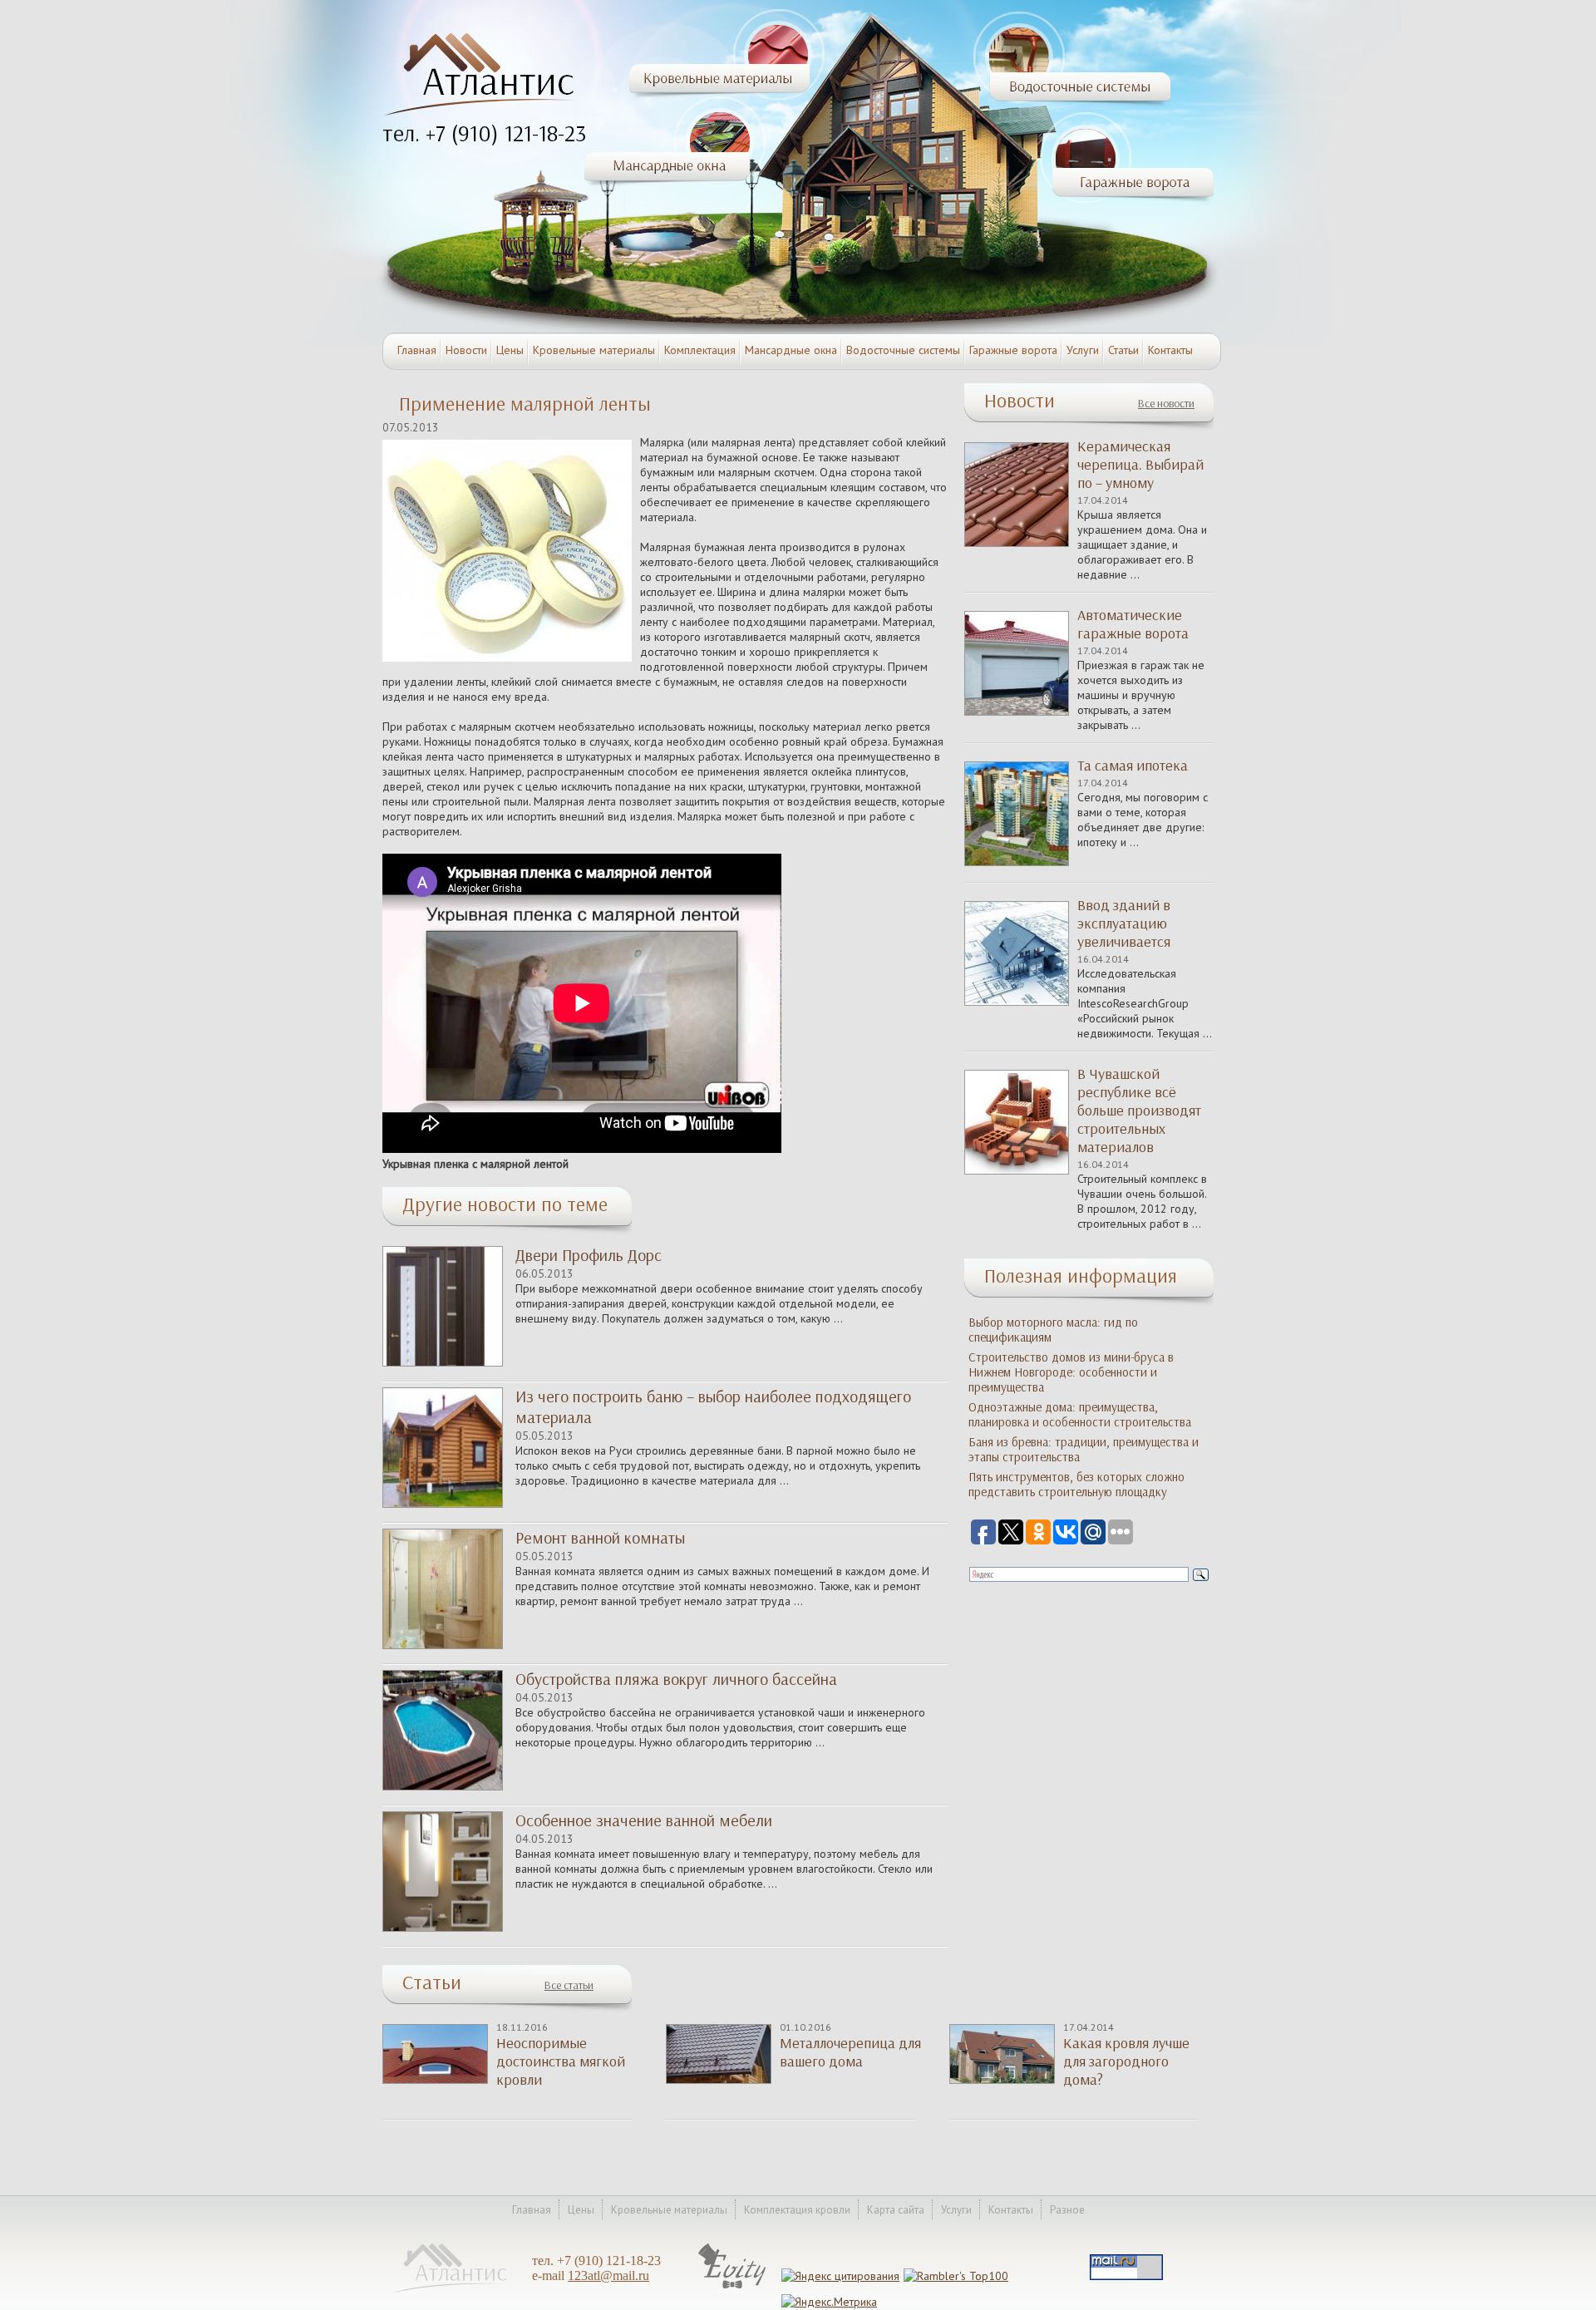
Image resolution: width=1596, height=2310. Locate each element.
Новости (466, 350)
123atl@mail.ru (608, 2276)
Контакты (1170, 350)
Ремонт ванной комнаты (600, 1538)
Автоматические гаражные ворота (1133, 624)
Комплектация (700, 350)
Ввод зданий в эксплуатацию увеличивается (1124, 924)
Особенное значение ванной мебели (644, 1820)
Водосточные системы (903, 350)
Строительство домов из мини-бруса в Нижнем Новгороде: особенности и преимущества (1071, 1372)
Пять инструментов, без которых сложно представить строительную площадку (1076, 1485)
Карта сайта (896, 2210)
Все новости (1166, 404)
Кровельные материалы (594, 350)
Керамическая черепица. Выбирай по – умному (1140, 465)
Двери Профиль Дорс (589, 1255)
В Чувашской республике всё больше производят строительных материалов (1139, 1111)
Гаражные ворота (1013, 350)
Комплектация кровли (797, 2210)
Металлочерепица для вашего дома (850, 2052)
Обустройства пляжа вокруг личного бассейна (676, 1679)
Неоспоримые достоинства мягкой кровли (561, 2061)
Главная (417, 350)
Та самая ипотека (1133, 766)
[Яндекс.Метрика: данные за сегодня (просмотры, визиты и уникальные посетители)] (829, 2302)
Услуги (1083, 350)
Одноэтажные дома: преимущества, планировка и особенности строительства (1080, 1415)
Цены (510, 350)
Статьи (1123, 350)
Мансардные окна (791, 350)
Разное (1067, 2210)
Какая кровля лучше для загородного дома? (1126, 2061)
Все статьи (569, 1985)
